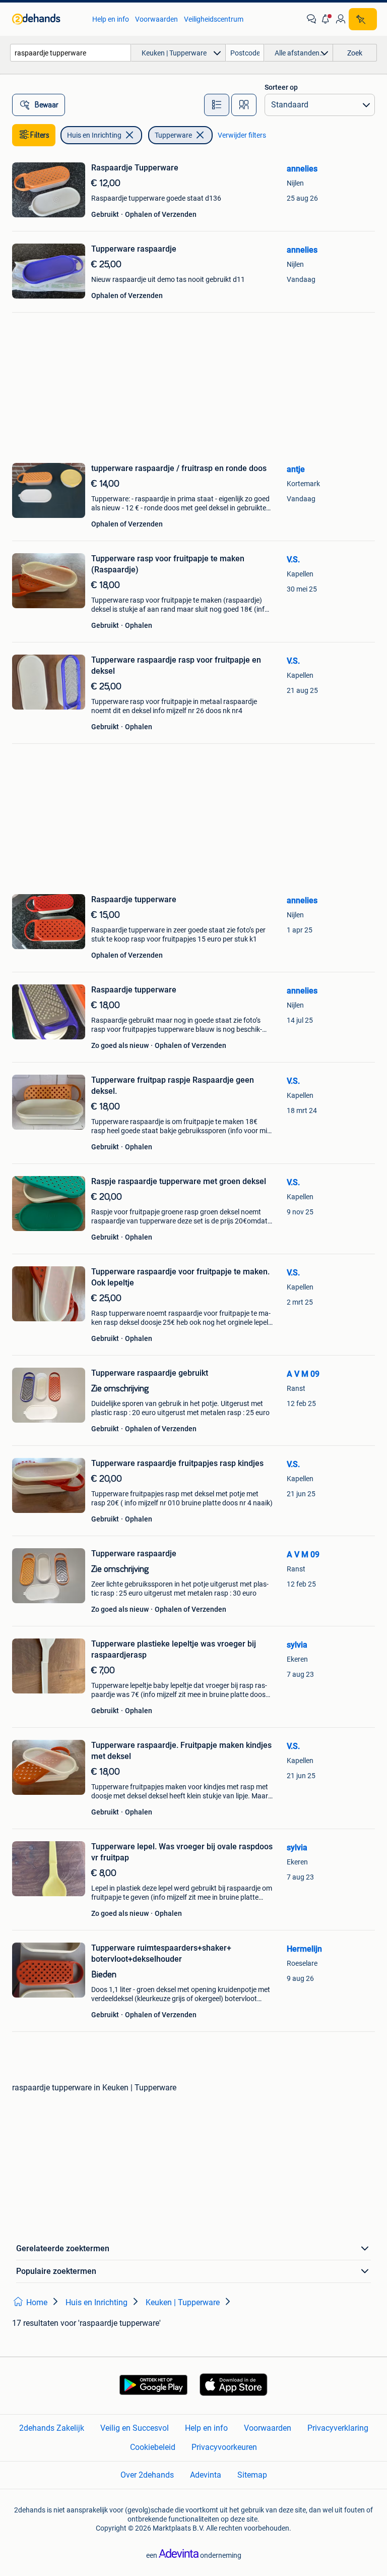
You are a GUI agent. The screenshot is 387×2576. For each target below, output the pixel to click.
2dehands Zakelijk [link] (52, 2428)
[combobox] (71, 53)
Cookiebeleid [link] (153, 2447)
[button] (326, 19)
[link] (47, 19)
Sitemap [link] (252, 2475)
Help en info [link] (111, 19)
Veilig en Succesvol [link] (135, 2428)
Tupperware (173, 135)
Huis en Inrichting (94, 135)
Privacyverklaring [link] (338, 2428)
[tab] (217, 105)
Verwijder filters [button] (242, 135)
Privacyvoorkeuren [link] (224, 2447)
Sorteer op (281, 87)
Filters (40, 135)
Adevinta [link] (206, 2475)
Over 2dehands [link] (147, 2475)
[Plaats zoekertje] (363, 19)
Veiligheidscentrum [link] (214, 19)
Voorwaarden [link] (156, 19)
